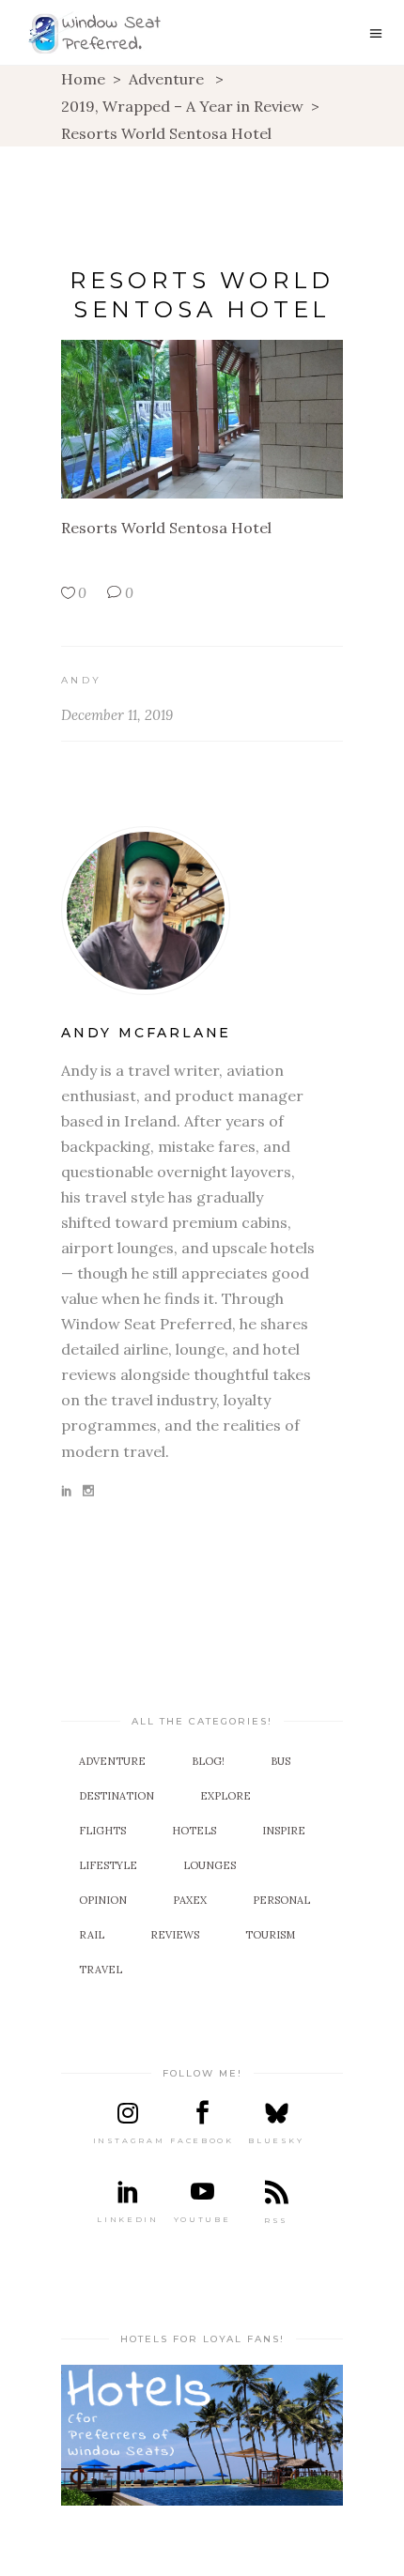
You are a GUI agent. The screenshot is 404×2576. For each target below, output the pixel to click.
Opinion (103, 1900)
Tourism (270, 1935)
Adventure (166, 79)
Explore (225, 1796)
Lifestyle (108, 1865)
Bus (280, 1761)
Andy (81, 680)
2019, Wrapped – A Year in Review (182, 106)
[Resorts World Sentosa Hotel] (202, 911)
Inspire (284, 1831)
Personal (281, 1900)
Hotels (194, 1831)
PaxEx (190, 1900)
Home (83, 79)
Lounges (210, 1865)
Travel (101, 1970)
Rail (92, 1935)
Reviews (175, 1935)
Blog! (208, 1761)
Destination (117, 1796)
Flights (102, 1831)
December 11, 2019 (117, 715)
